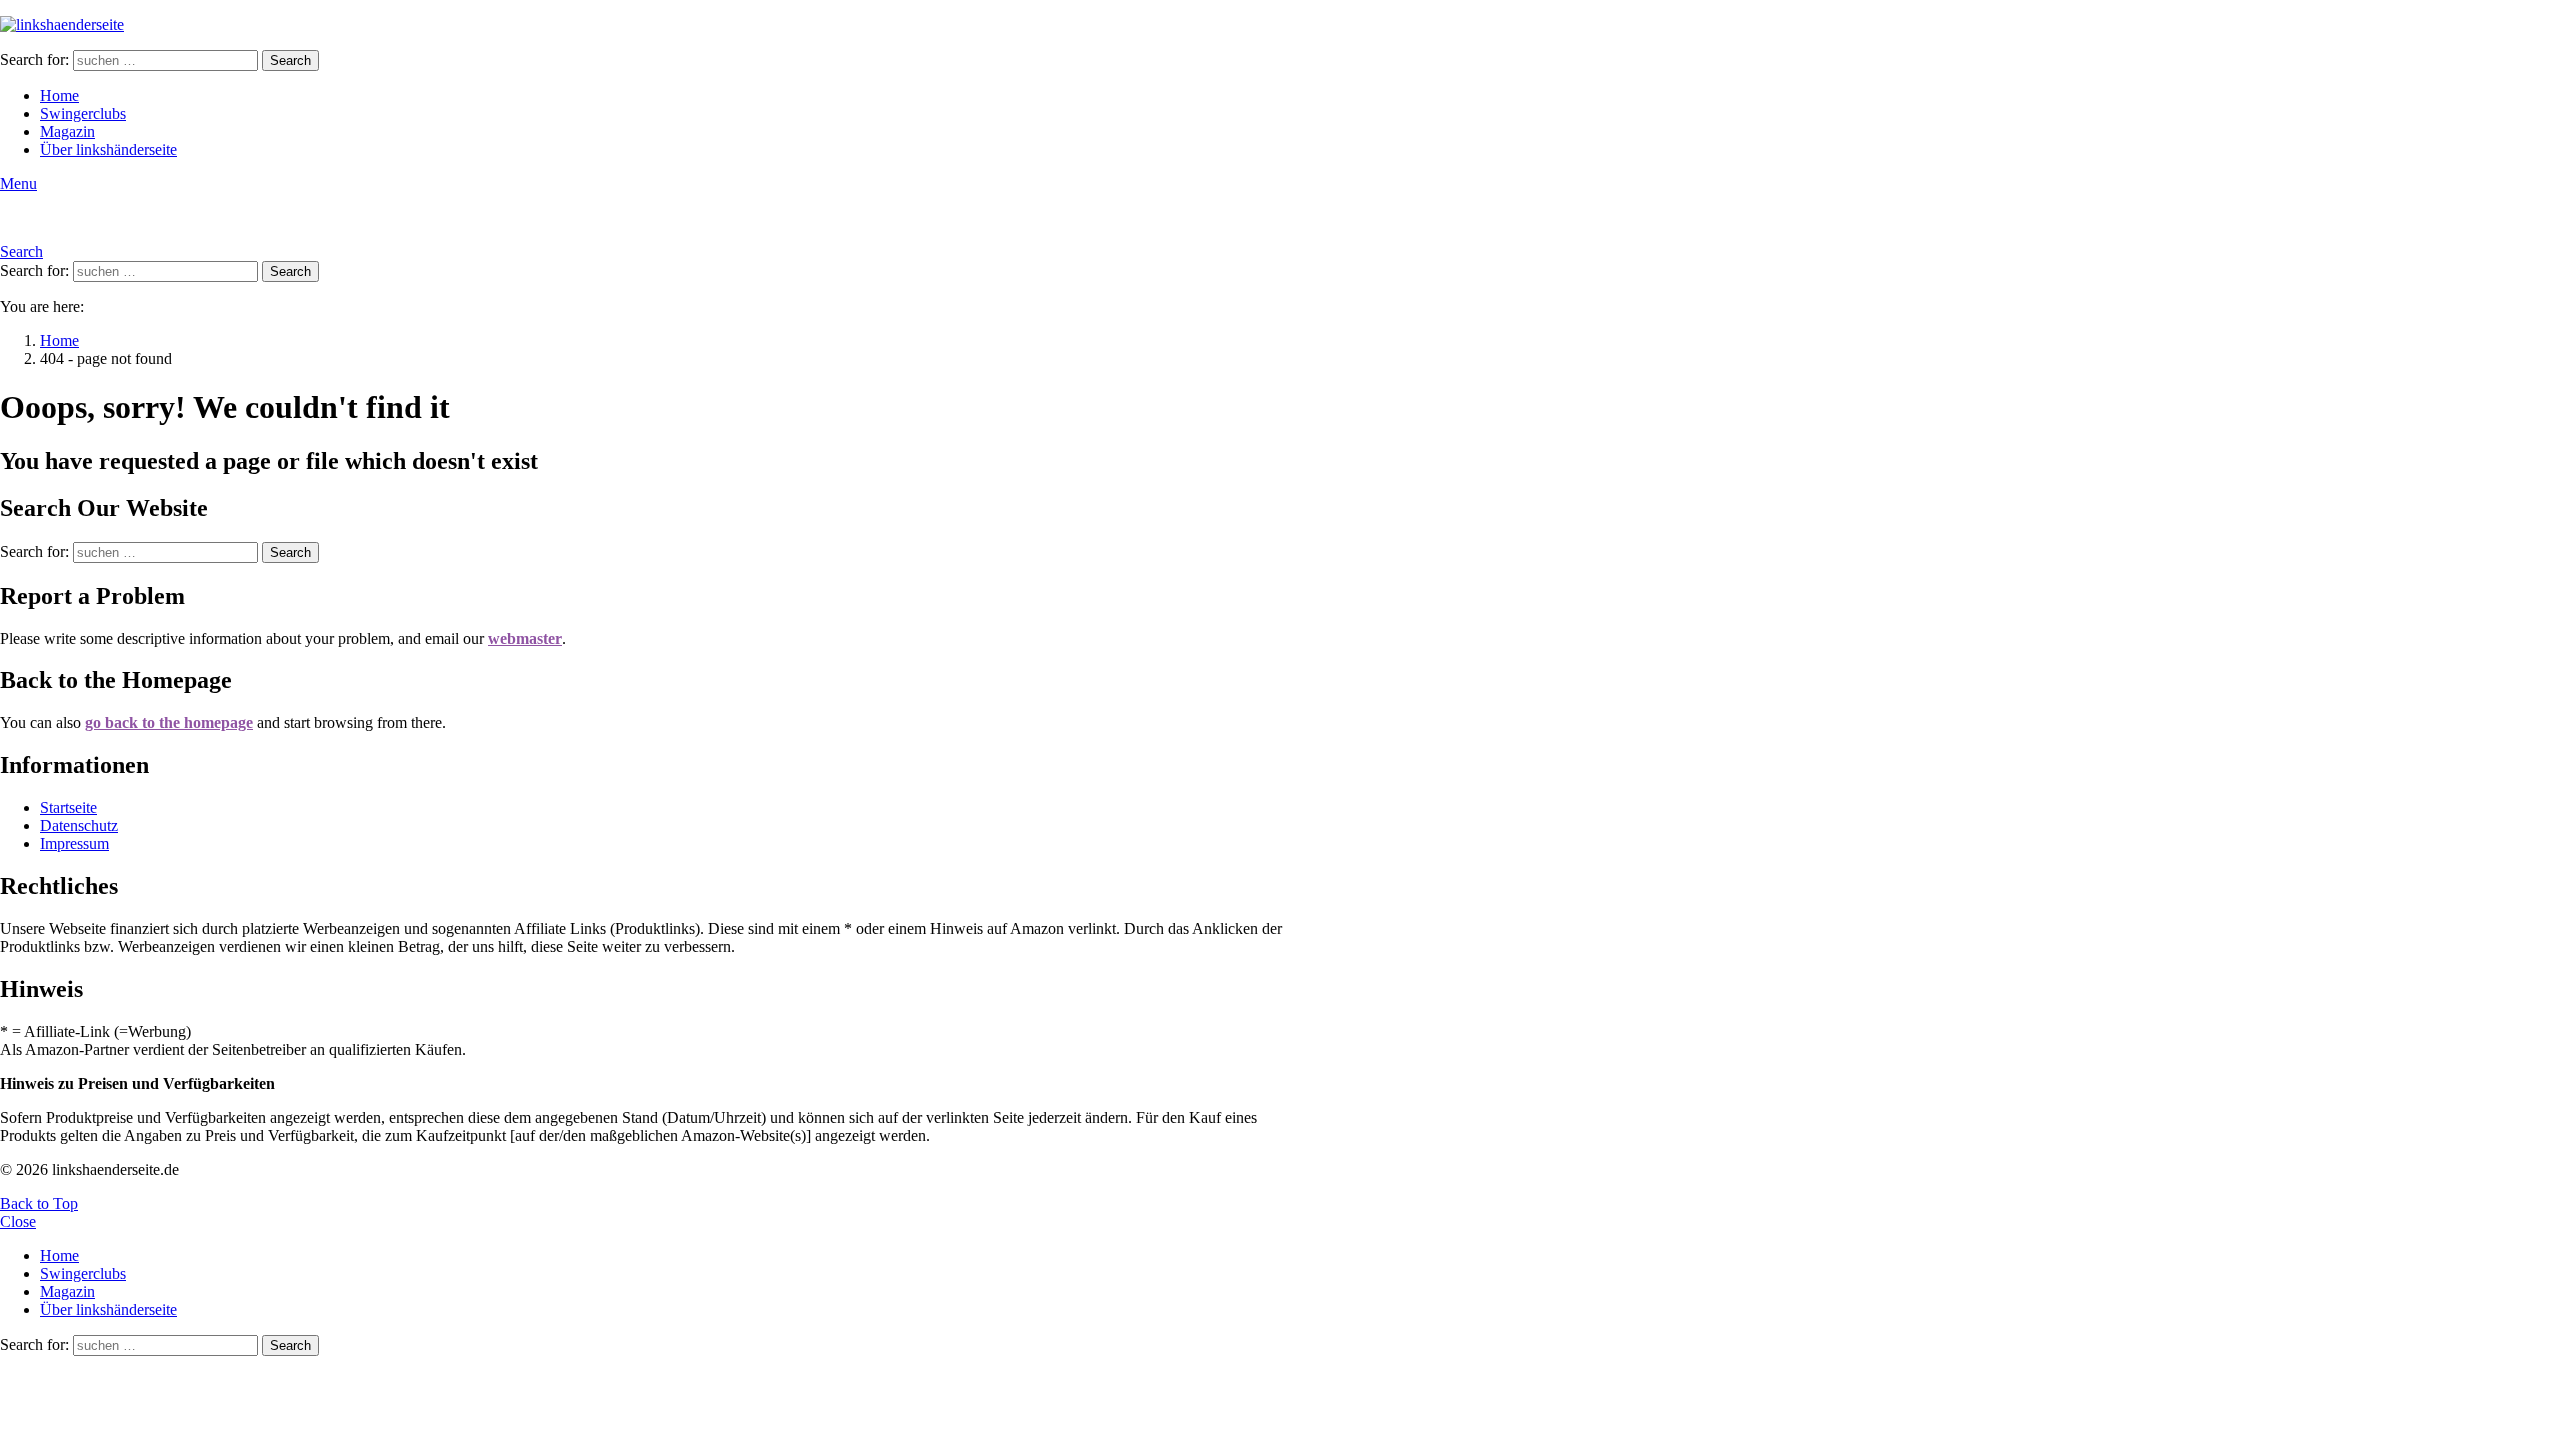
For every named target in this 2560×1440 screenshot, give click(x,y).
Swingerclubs (83, 113)
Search (290, 60)
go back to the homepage (169, 722)
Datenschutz (79, 825)
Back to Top (39, 1203)
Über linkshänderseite (108, 149)
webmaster (525, 638)
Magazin (67, 131)
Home (59, 95)
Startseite (68, 807)
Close (18, 1221)
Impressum (74, 843)
